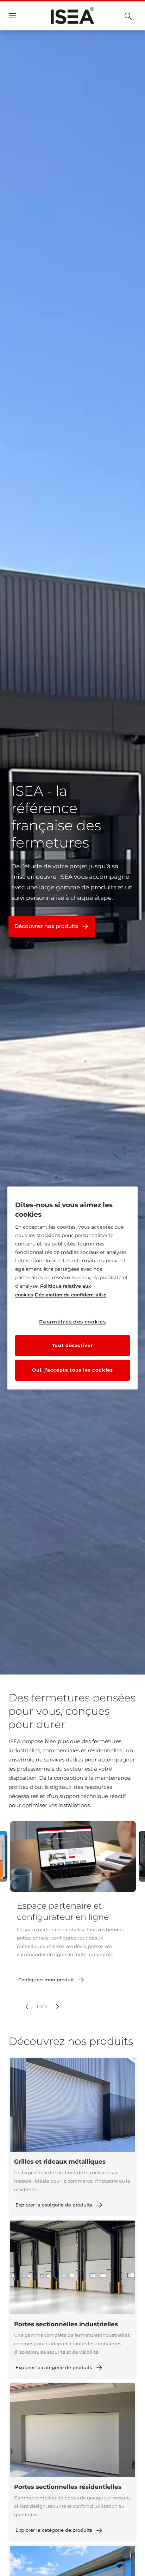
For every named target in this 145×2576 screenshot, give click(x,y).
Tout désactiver (73, 1345)
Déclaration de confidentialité (71, 1295)
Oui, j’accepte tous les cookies (72, 1370)
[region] (73, 1288)
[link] (52, 1980)
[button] (27, 2007)
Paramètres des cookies (72, 1322)
